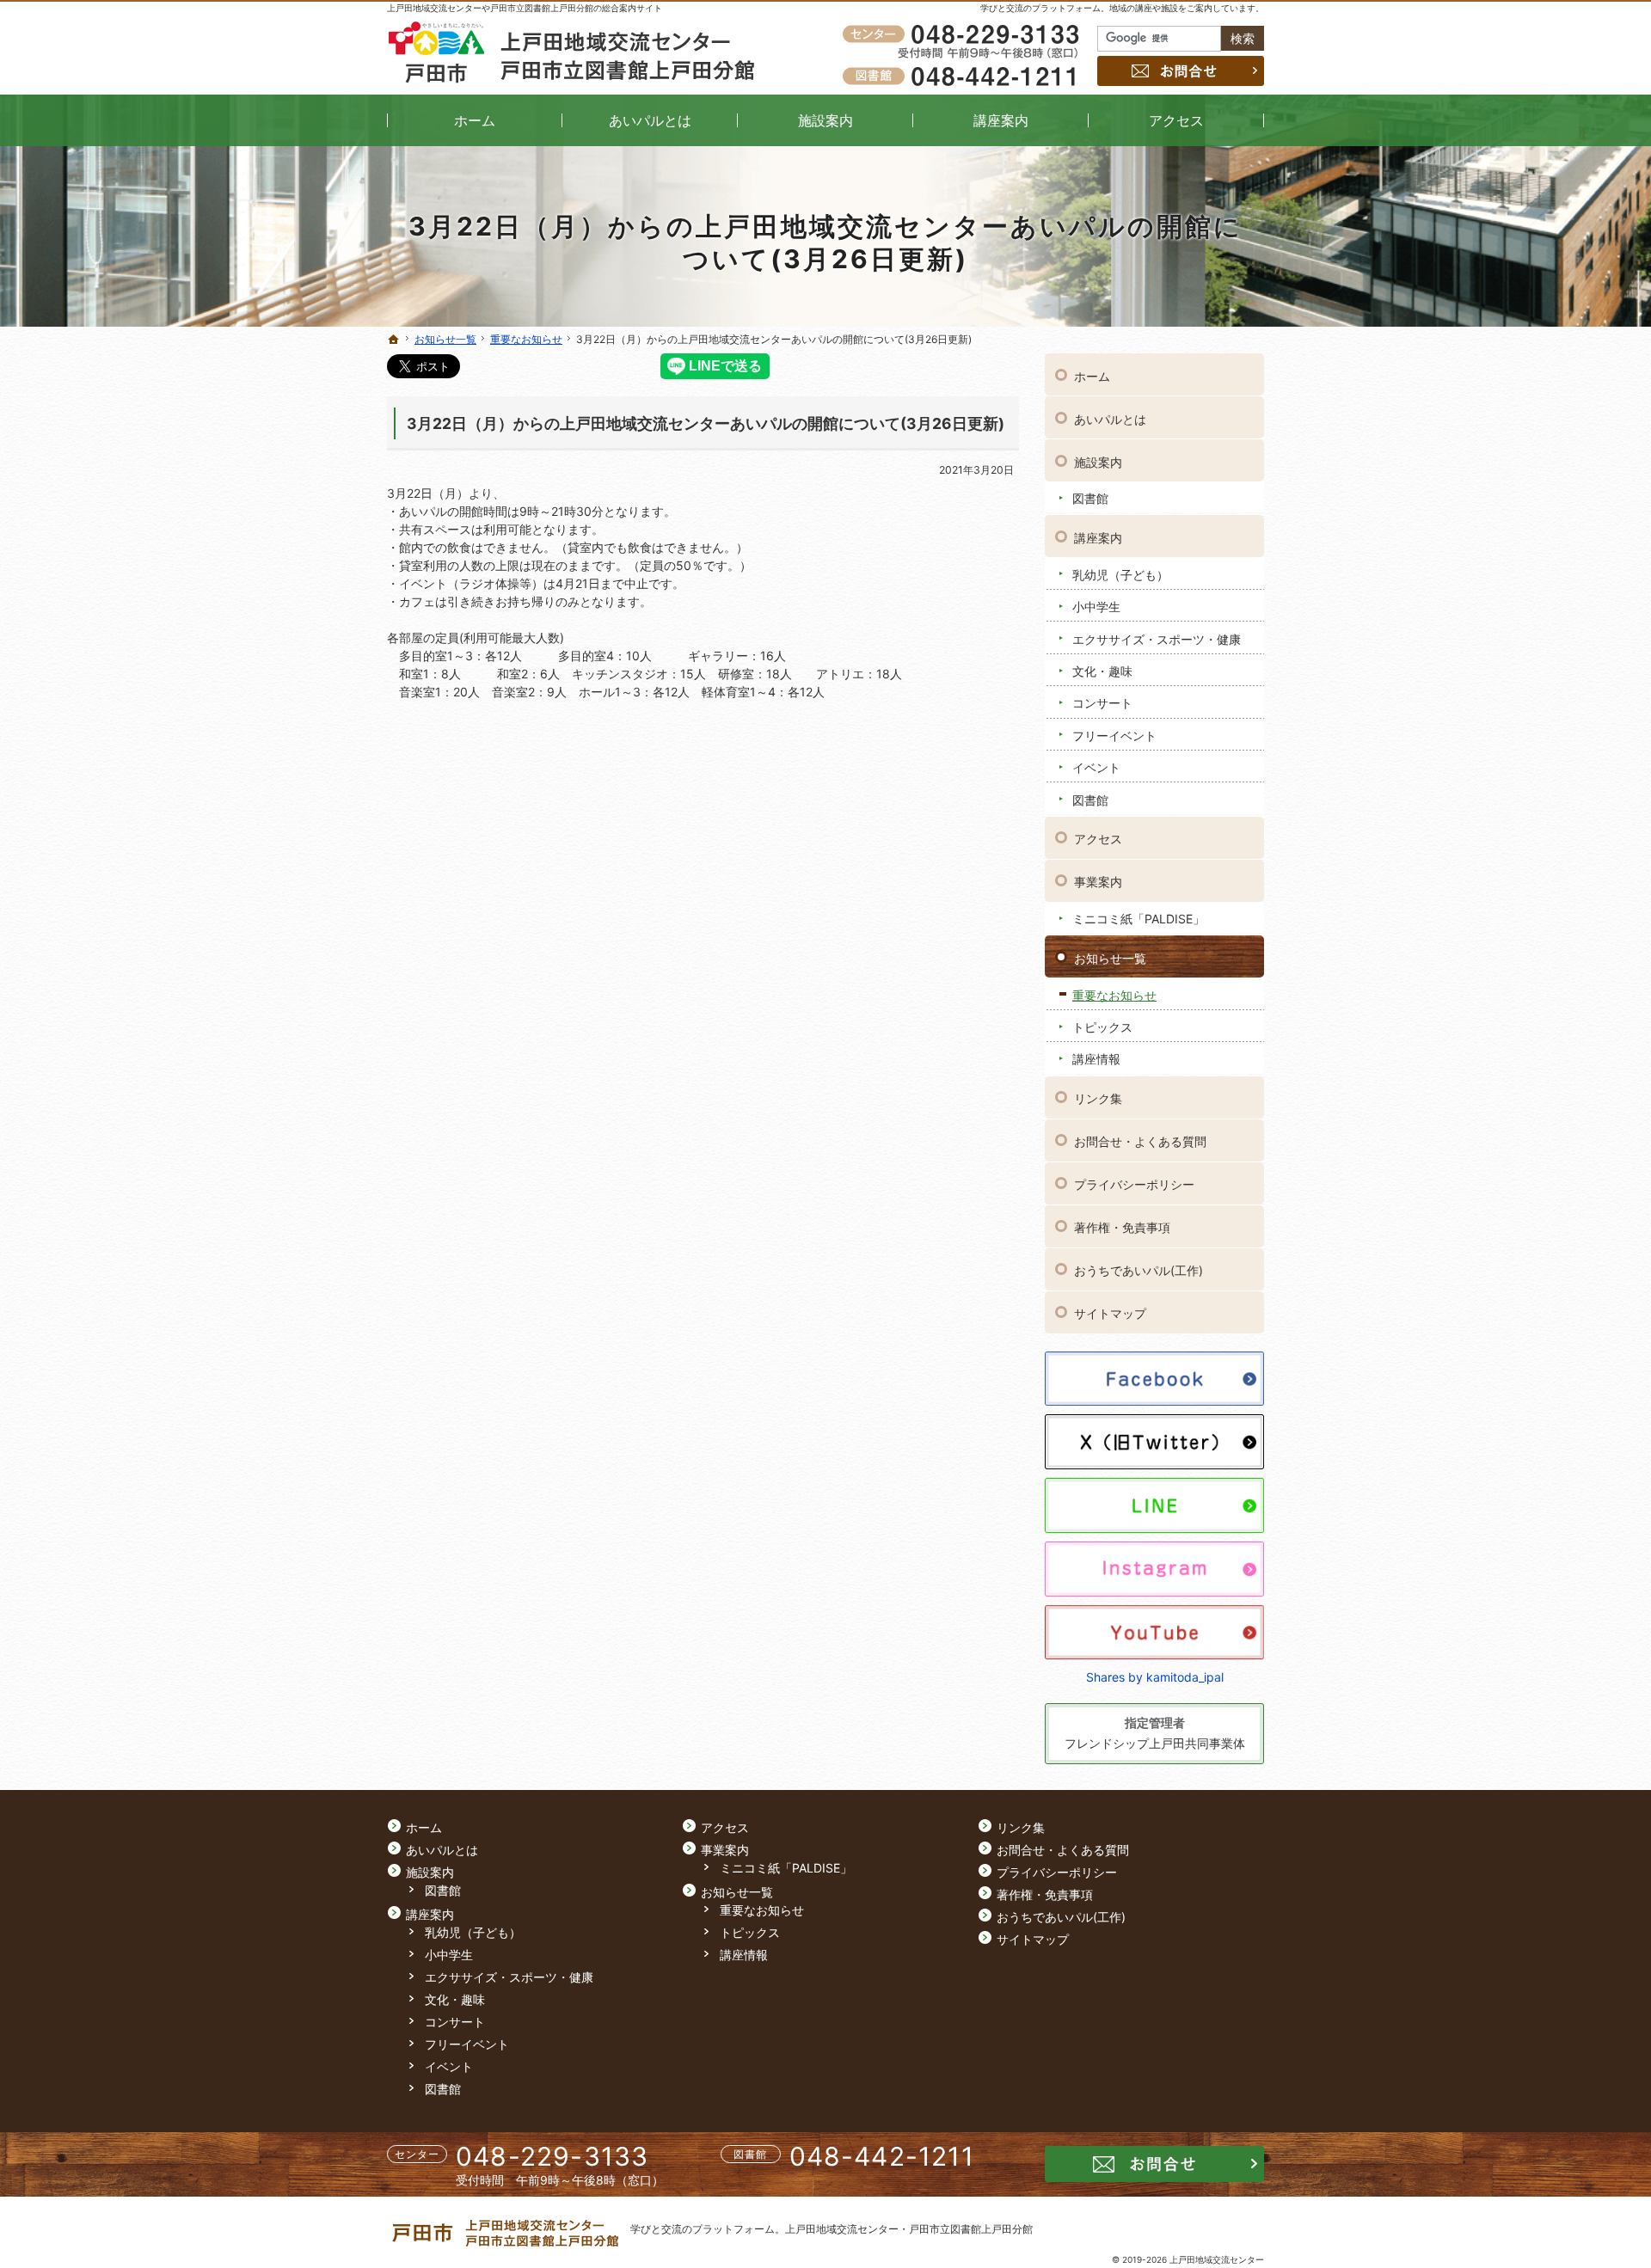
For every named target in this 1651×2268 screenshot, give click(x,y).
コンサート (1102, 703)
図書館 (1090, 498)
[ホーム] (394, 340)
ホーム (1092, 376)
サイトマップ (1110, 1313)
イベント (1096, 767)
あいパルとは (1110, 419)
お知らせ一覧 (1110, 958)
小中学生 (1096, 607)
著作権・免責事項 (1122, 1227)
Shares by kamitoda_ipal (1155, 1677)
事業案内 (1098, 882)
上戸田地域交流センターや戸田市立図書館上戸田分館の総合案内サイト (525, 8)
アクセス (1098, 839)
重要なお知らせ (1114, 995)
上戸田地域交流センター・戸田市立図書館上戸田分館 (909, 2229)
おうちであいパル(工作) (1139, 1270)
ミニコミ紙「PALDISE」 (1139, 919)
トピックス (1102, 1027)
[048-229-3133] (964, 35)
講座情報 (1096, 1059)
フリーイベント (1114, 736)
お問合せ (1181, 71)
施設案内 (1098, 462)
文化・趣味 (1102, 671)
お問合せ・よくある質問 (1140, 1141)
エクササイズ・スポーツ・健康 (1157, 639)
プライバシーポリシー (1134, 1184)
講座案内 (1098, 538)
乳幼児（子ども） (1120, 575)
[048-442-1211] (964, 76)
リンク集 (1098, 1098)
